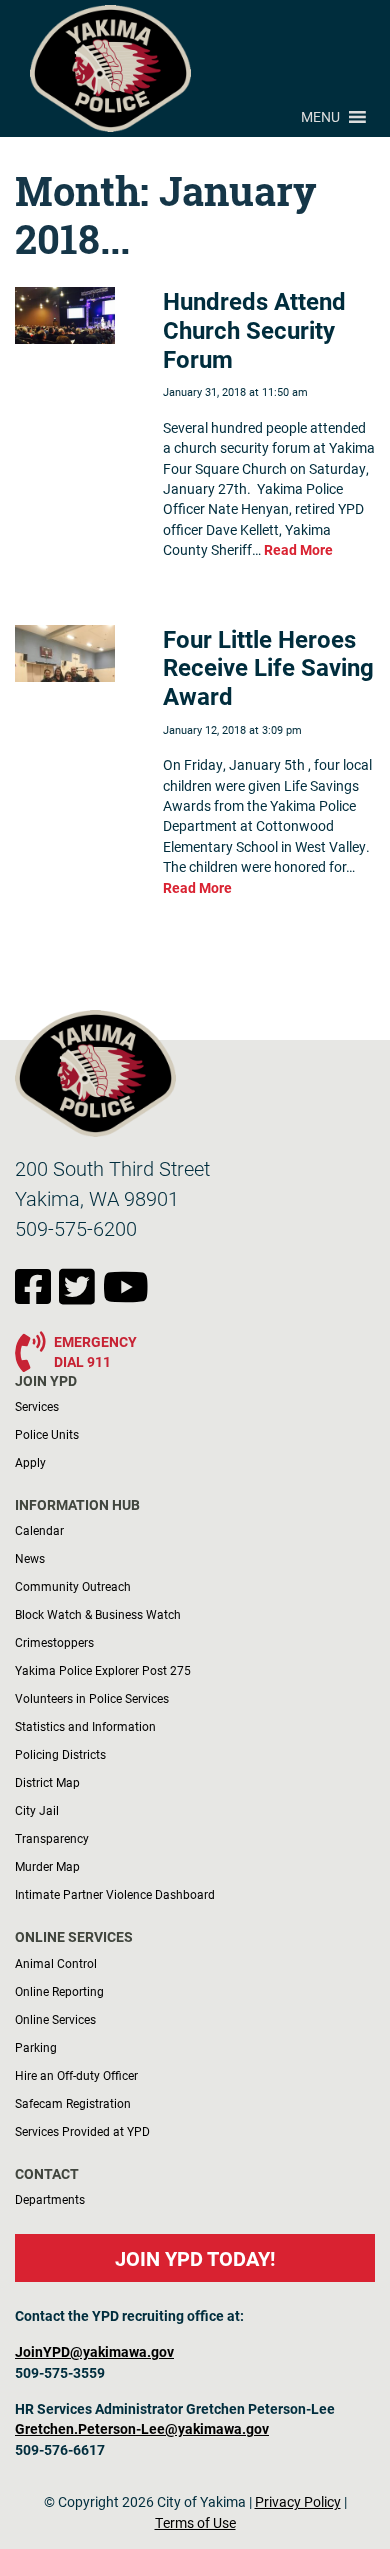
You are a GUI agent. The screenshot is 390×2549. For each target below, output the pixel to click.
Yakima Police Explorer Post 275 (103, 1670)
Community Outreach (73, 1586)
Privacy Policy (298, 2502)
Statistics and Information (85, 1726)
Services (37, 1406)
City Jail (37, 1810)
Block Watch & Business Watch (98, 1614)
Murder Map (47, 1866)
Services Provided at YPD (82, 2131)
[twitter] (81, 1297)
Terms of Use (195, 2523)
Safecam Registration (73, 2103)
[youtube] (126, 1297)
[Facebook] (37, 1297)
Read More (298, 550)
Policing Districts (60, 1754)
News (30, 1558)
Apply (30, 1462)
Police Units (47, 1434)
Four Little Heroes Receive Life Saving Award (268, 668)
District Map (47, 1782)
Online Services (55, 2019)
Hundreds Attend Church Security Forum (254, 330)
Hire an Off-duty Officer (76, 2075)
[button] (320, 117)
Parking (36, 2047)
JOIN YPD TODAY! (195, 2258)
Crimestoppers (54, 1642)
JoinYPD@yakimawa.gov (94, 2352)
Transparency (52, 1838)
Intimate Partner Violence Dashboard (115, 1894)
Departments (50, 2199)
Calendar (39, 1530)
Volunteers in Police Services (92, 1698)
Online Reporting (59, 1991)
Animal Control (56, 1963)
